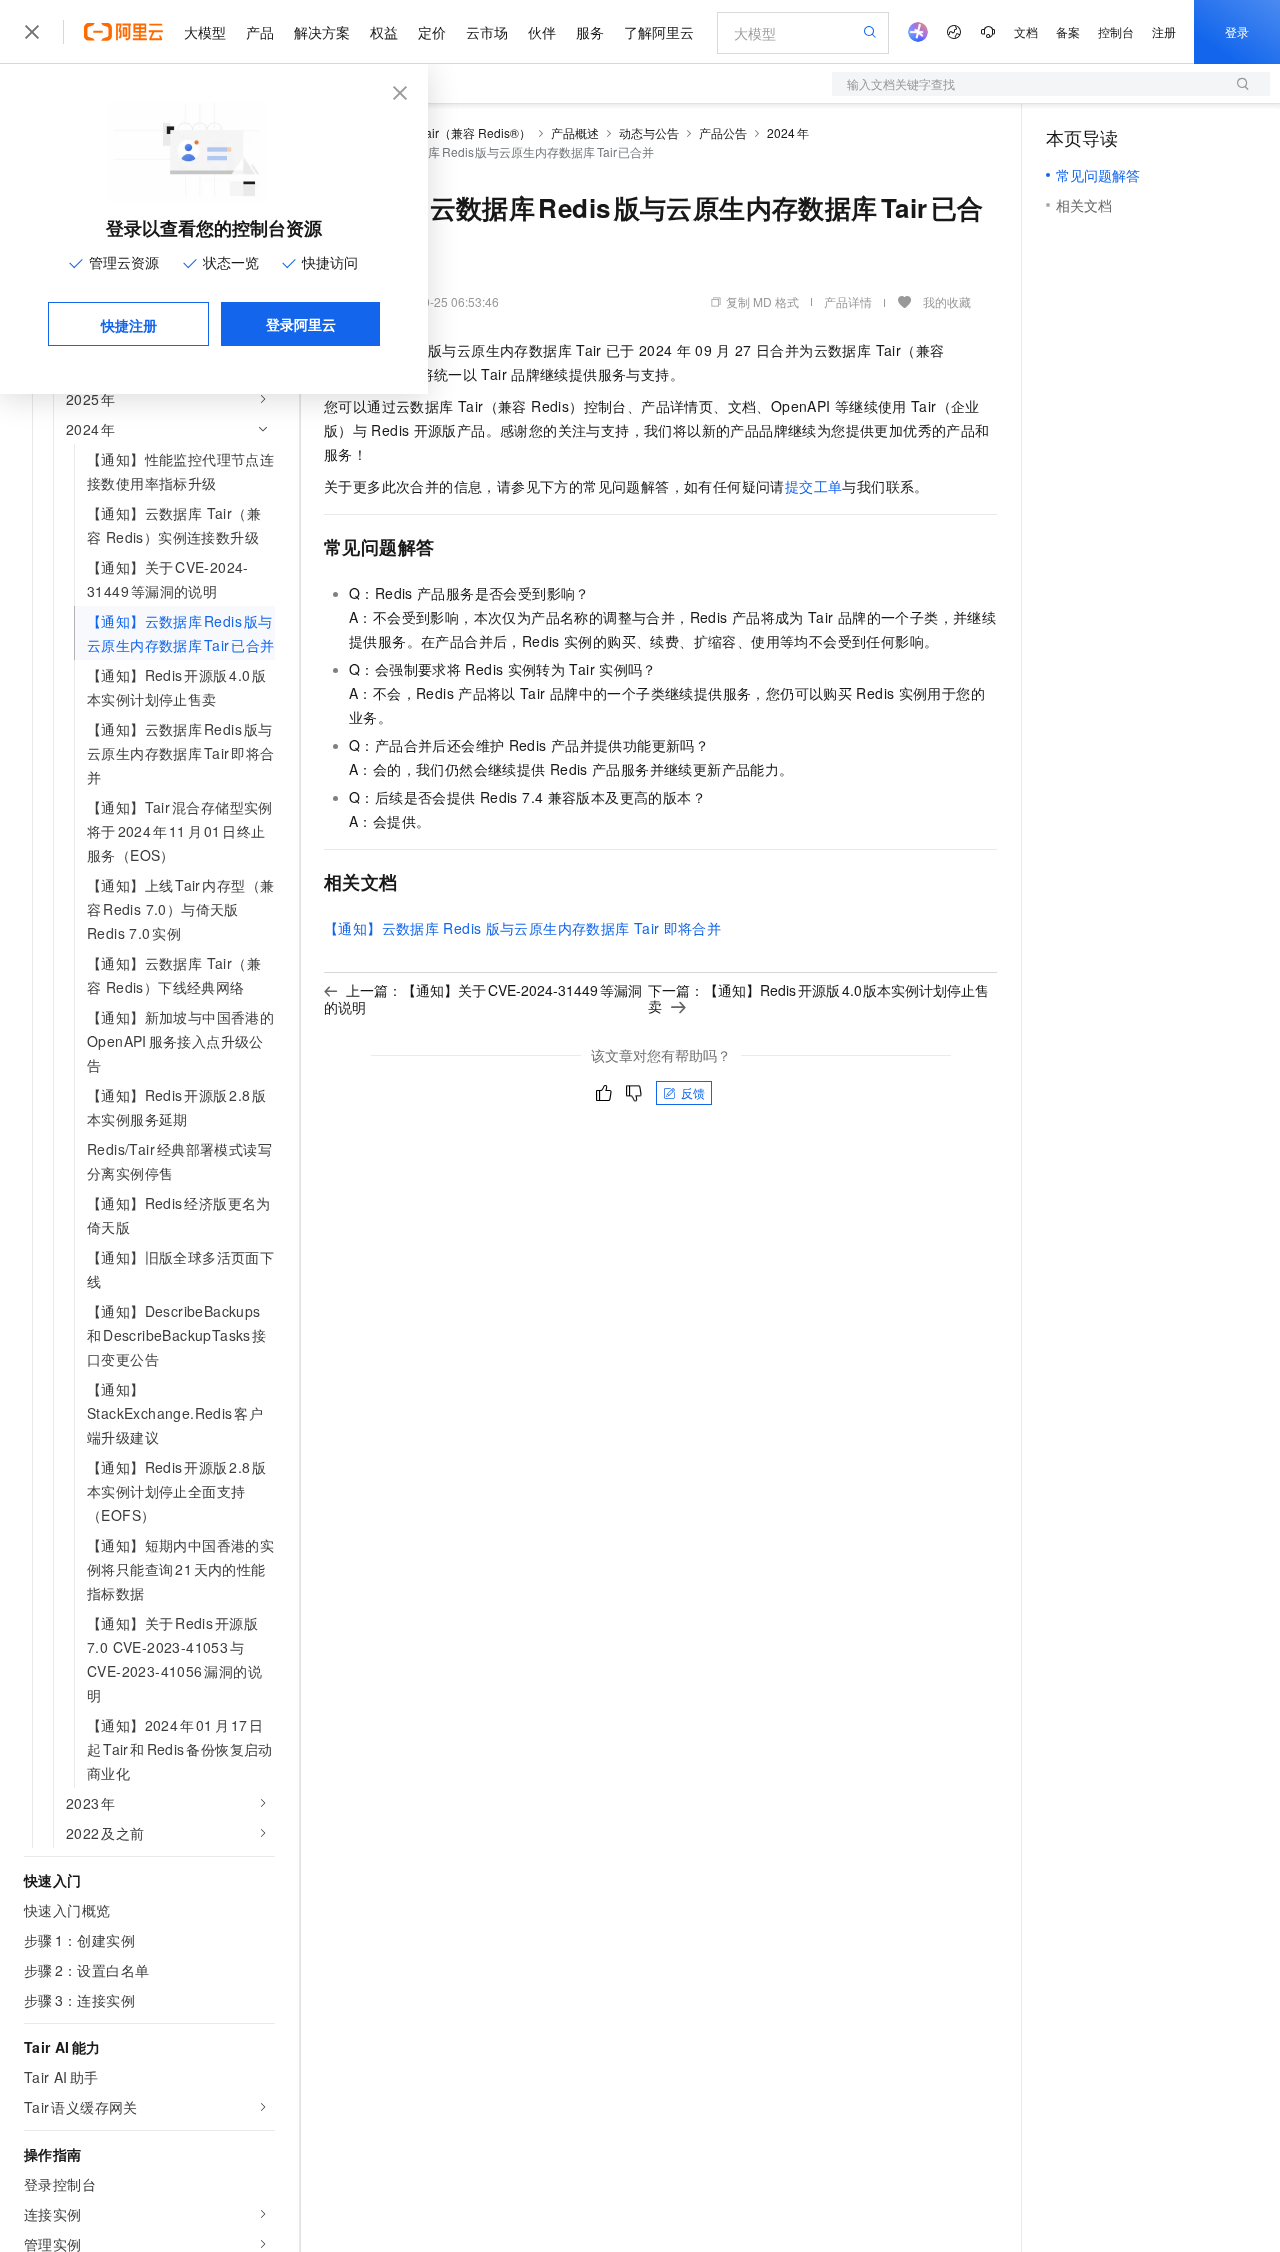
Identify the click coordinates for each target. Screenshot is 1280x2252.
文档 (1026, 31)
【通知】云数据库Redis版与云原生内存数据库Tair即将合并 (522, 928)
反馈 (693, 1092)
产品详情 (848, 301)
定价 (432, 32)
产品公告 (723, 132)
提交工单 (814, 486)
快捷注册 (129, 325)
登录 (1237, 31)
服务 (590, 32)
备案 (1068, 31)
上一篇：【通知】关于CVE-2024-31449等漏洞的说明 (483, 998)
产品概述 (575, 132)
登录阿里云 (301, 324)
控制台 (1116, 31)
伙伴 (542, 32)
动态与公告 (649, 132)
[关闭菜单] (32, 32)
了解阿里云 (659, 32)
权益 (384, 32)
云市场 (487, 32)
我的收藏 (947, 301)
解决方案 (322, 32)
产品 (260, 32)
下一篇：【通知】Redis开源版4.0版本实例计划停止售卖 (818, 998)
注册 (1164, 31)
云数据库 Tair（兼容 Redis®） (449, 132)
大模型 (205, 32)
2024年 (788, 132)
